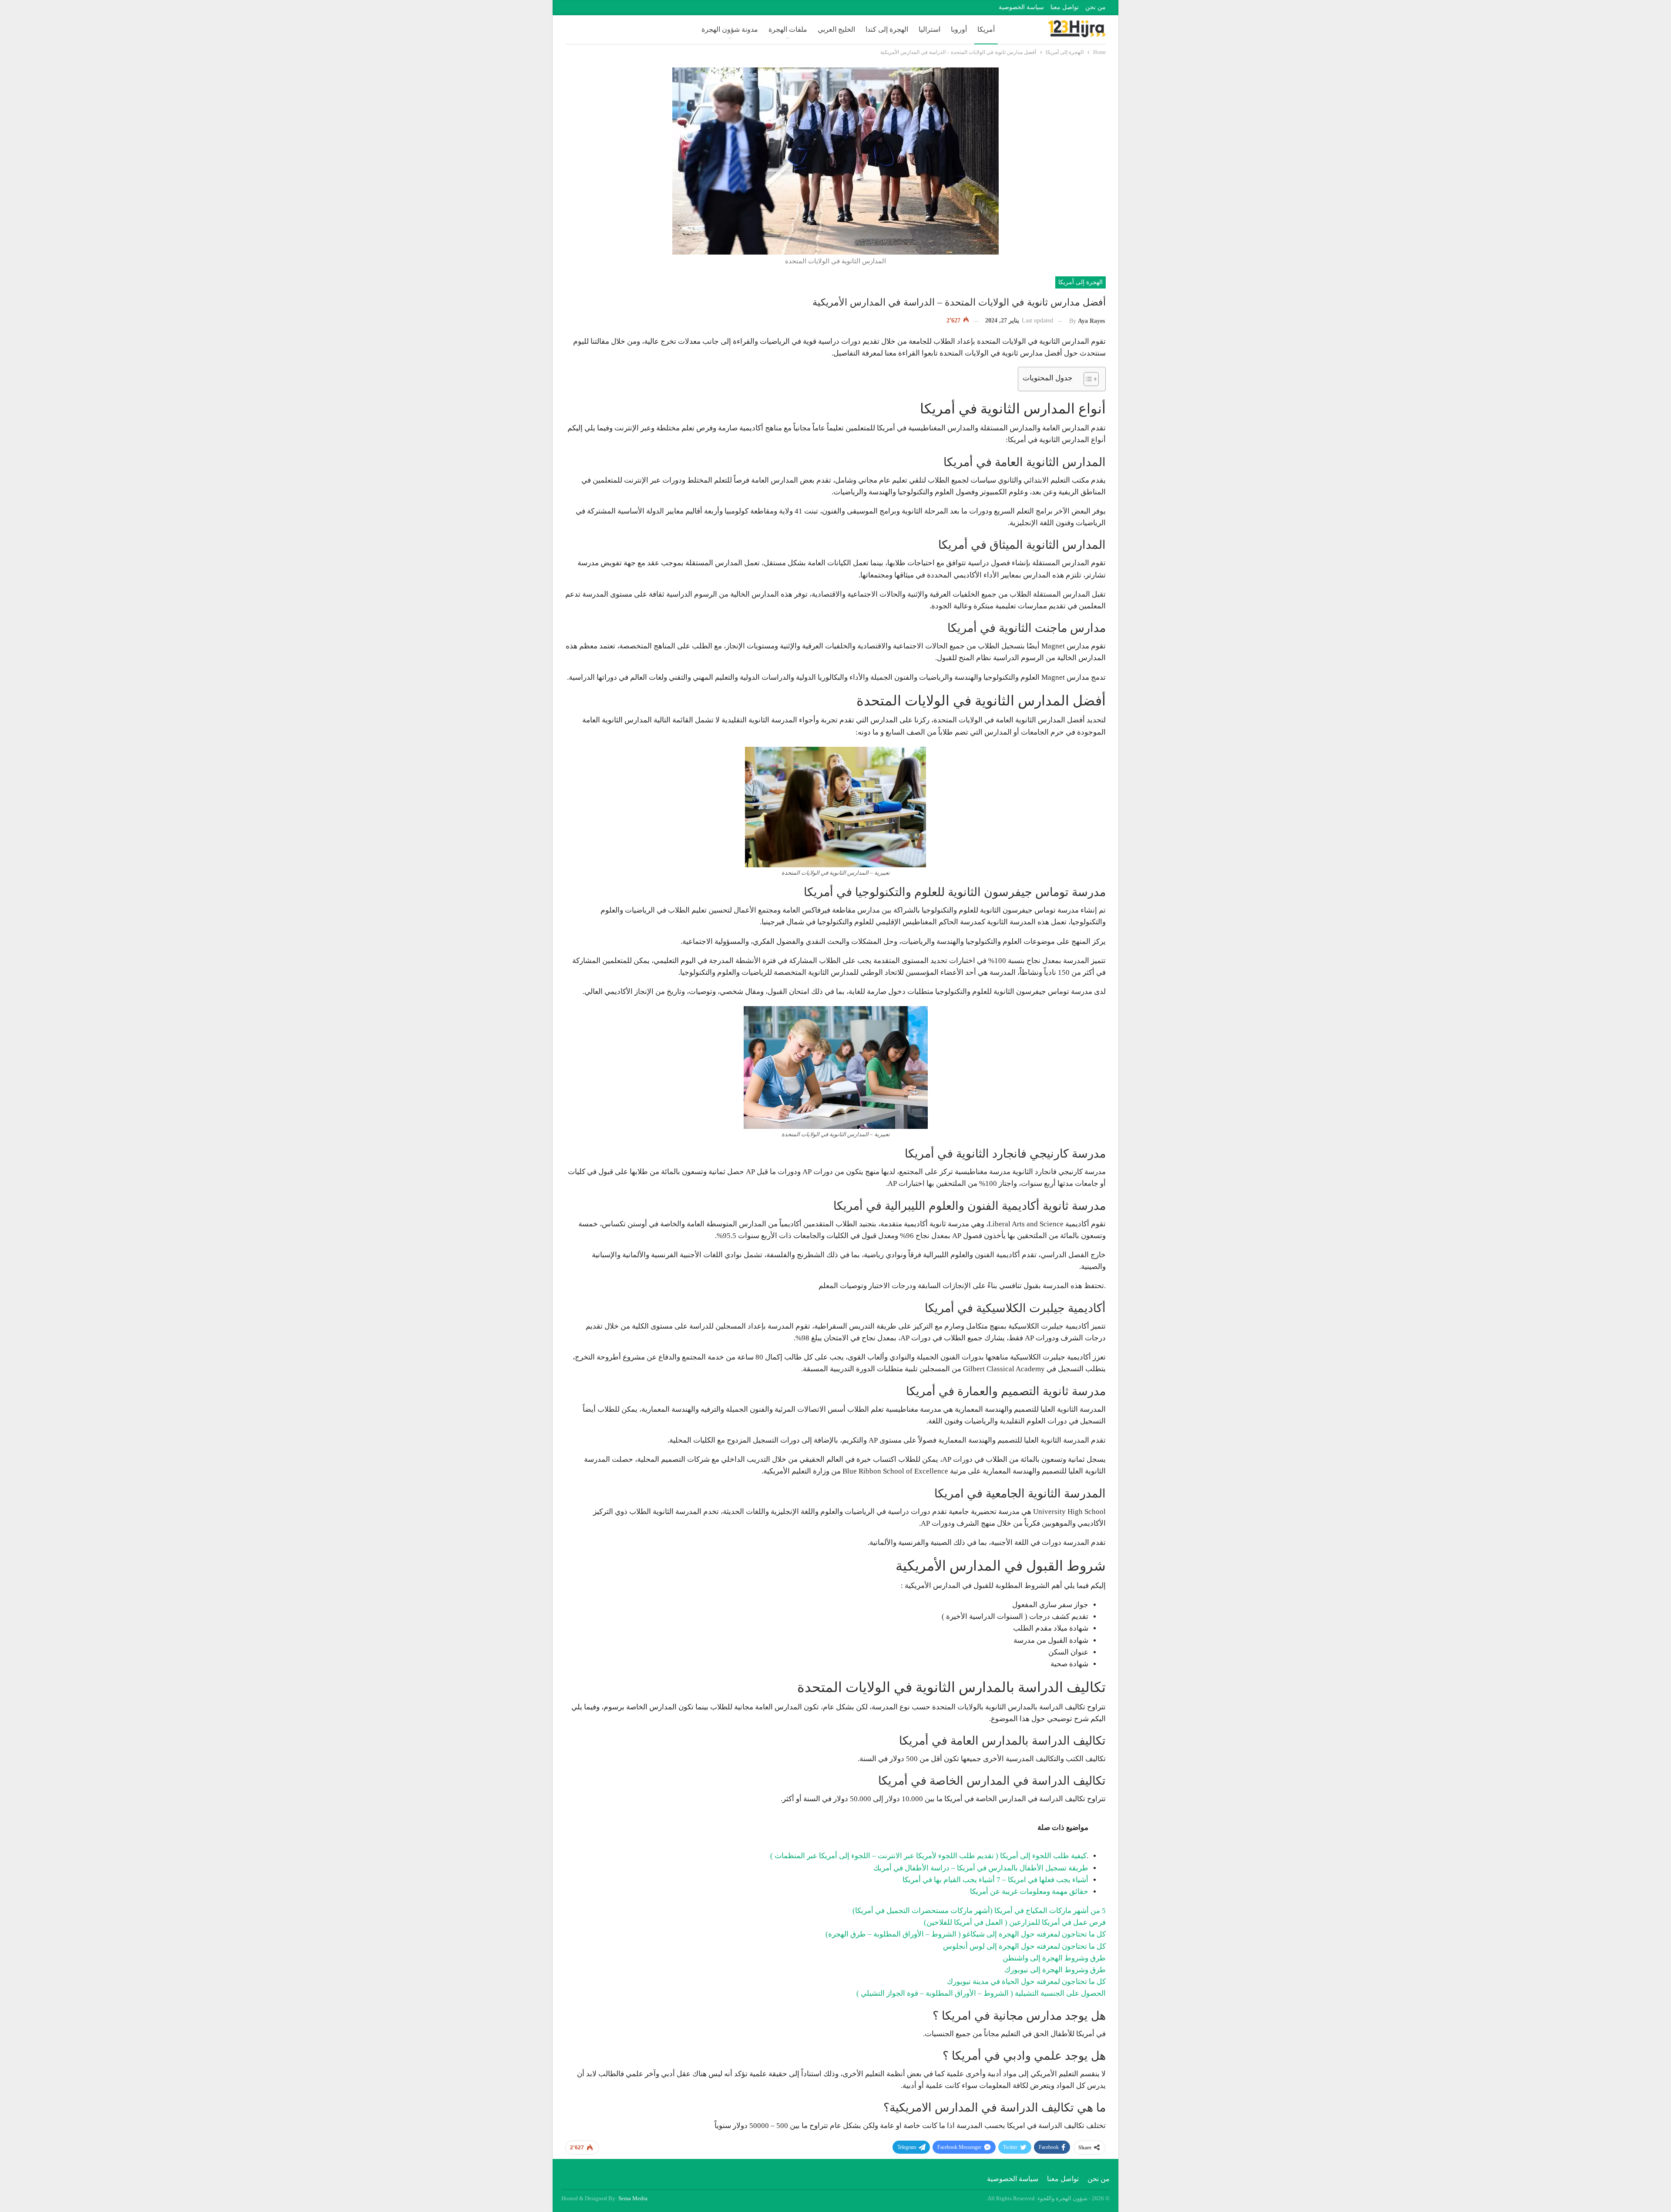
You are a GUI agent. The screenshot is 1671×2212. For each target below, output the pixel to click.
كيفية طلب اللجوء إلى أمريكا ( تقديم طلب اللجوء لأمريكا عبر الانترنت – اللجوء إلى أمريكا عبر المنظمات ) (928, 1856)
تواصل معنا (1065, 7)
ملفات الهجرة (788, 29)
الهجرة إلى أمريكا (1080, 282)
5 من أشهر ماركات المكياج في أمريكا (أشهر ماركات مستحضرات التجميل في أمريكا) (979, 1911)
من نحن (1096, 7)
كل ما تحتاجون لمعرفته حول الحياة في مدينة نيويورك (1026, 1982)
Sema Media (633, 2198)
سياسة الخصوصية (1021, 7)
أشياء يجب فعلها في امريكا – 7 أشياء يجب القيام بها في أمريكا (995, 1880)
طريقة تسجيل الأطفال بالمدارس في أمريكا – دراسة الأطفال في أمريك (981, 1868)
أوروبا (959, 29)
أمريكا (986, 29)
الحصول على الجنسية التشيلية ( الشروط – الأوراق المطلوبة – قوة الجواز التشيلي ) (981, 1993)
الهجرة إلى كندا (887, 29)
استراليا (929, 29)
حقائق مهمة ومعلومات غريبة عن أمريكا (1029, 1891)
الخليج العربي (836, 29)
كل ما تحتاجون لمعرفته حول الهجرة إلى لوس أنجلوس (1024, 1946)
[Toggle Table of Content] (1087, 379)
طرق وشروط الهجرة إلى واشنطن (1054, 1958)
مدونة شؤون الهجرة (730, 29)
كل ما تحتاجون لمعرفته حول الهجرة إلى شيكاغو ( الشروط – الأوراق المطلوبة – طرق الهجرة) (966, 1934)
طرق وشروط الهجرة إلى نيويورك (1055, 1970)
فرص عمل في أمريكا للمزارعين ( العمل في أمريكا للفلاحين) (1015, 1922)
